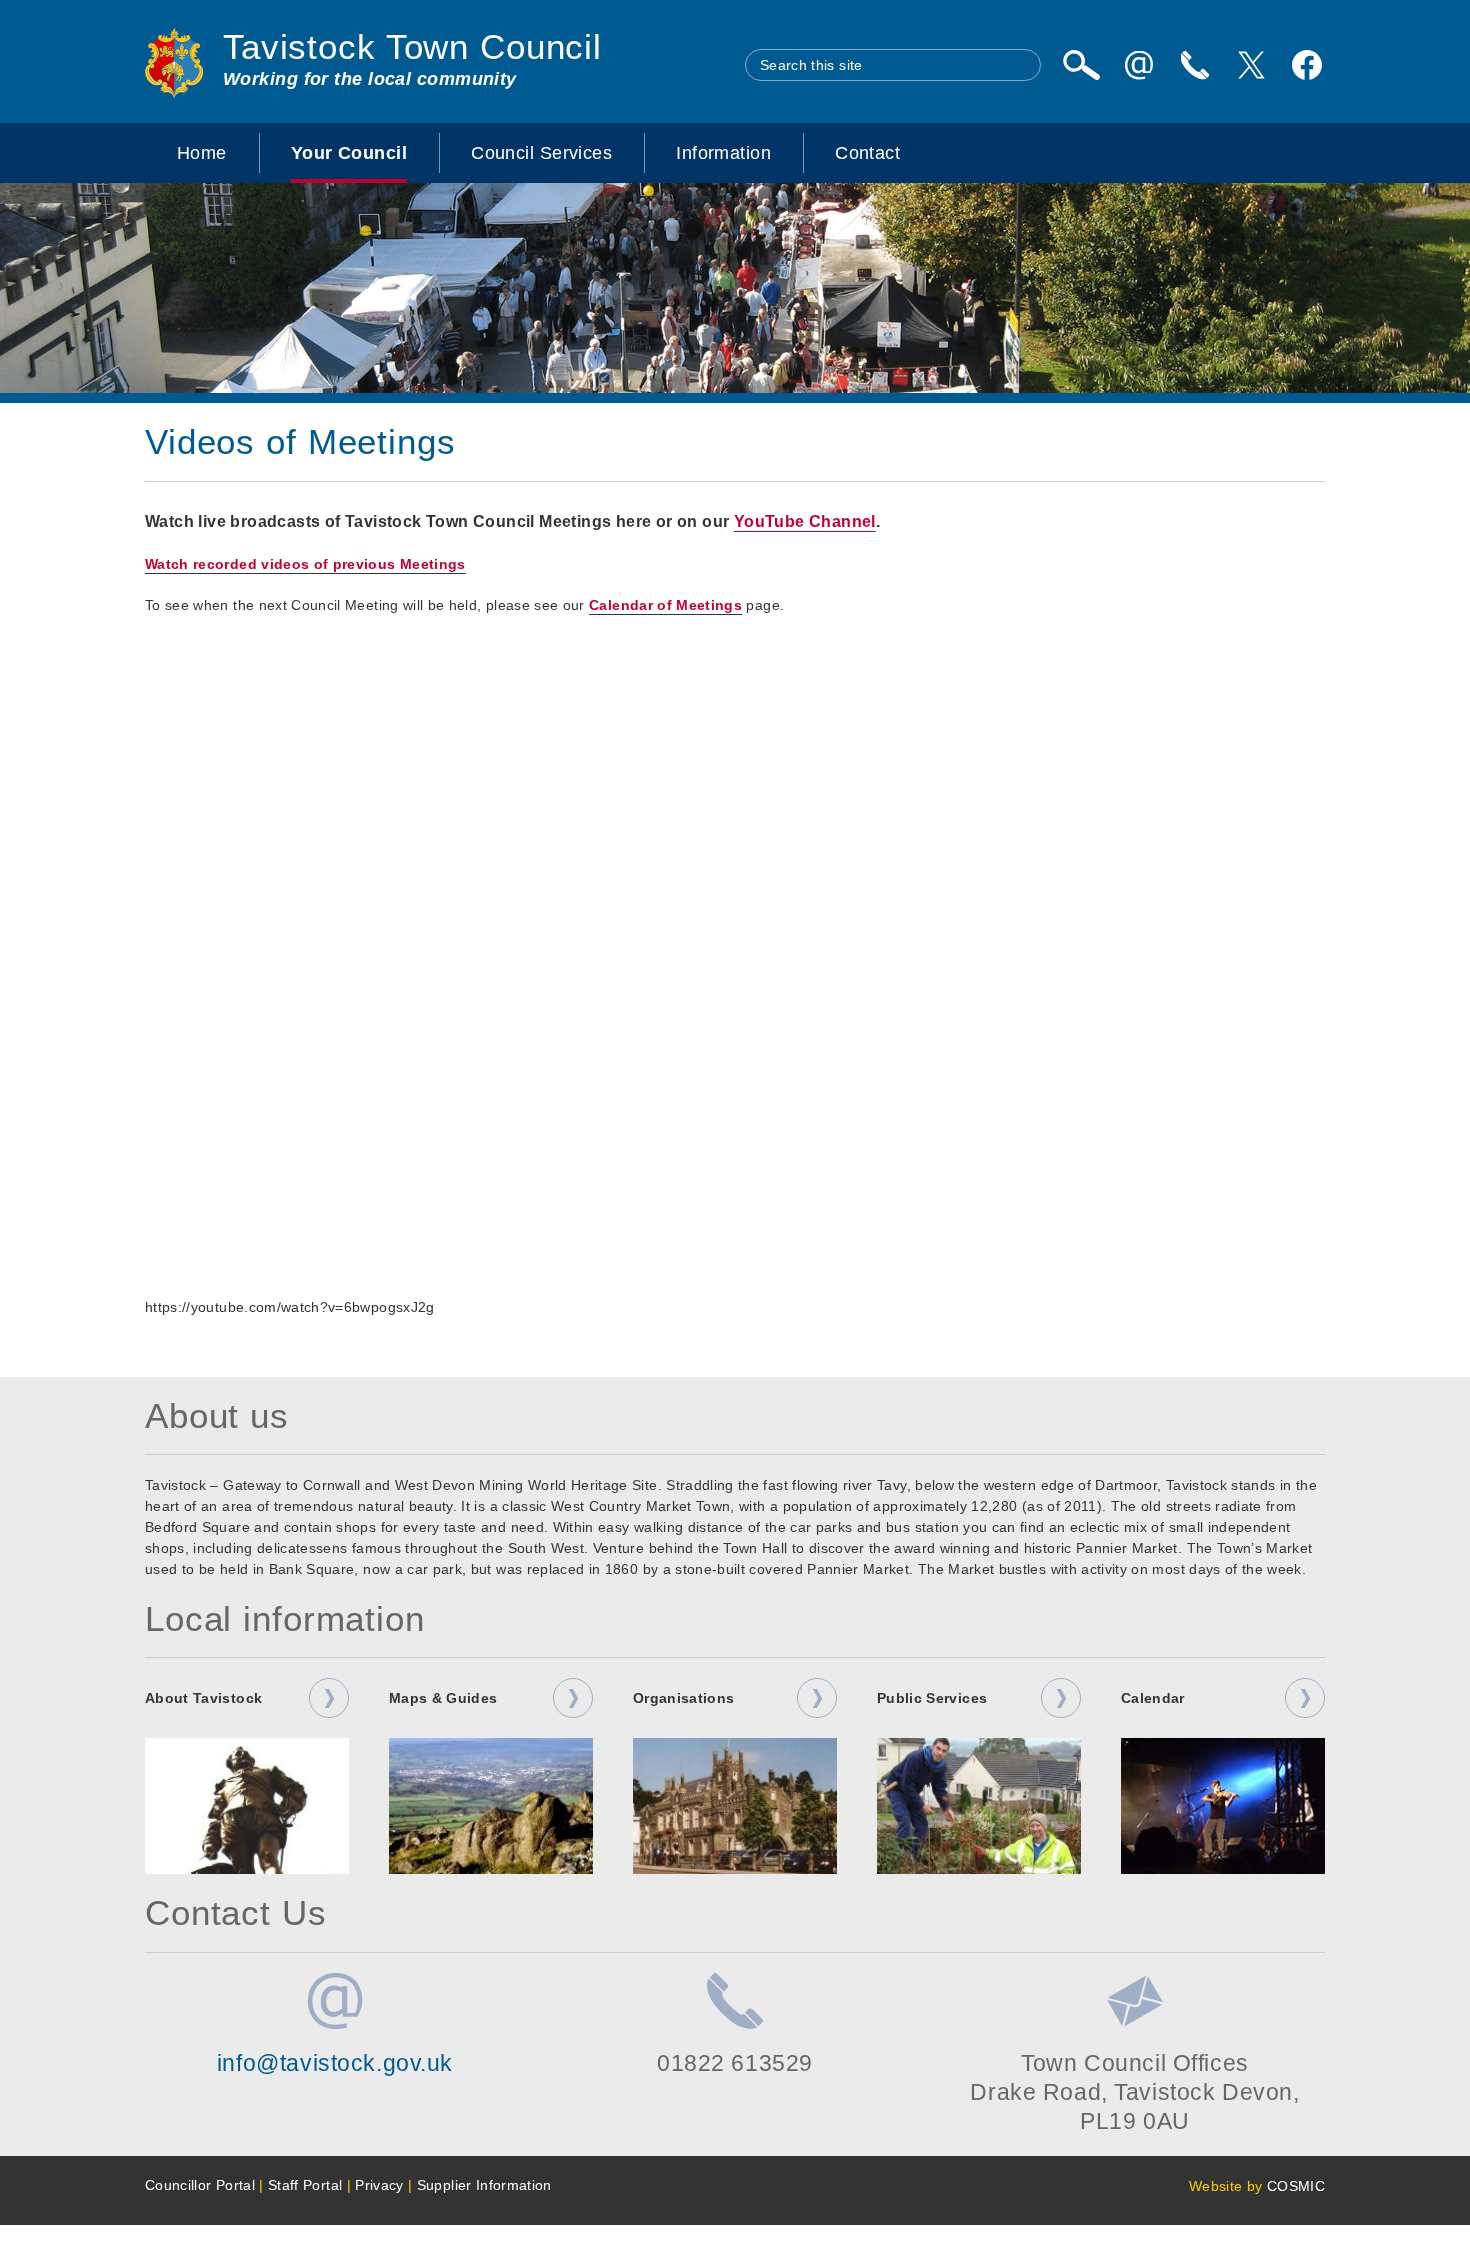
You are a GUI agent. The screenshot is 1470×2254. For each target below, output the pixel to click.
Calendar (1153, 1698)
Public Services (932, 1698)
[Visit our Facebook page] (1307, 65)
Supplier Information (484, 2185)
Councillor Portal (200, 2185)
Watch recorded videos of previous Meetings (305, 564)
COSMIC (1296, 2186)
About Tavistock (203, 1698)
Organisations (684, 1698)
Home (202, 153)
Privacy (379, 2185)
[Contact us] (1195, 65)
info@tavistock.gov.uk (335, 2063)
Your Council (349, 153)
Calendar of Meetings (665, 605)
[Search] (1081, 65)
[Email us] (1139, 65)
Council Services (541, 153)
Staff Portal (305, 2185)
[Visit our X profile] (1251, 65)
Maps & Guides (443, 1698)
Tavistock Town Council (412, 47)
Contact (867, 153)
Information (723, 153)
